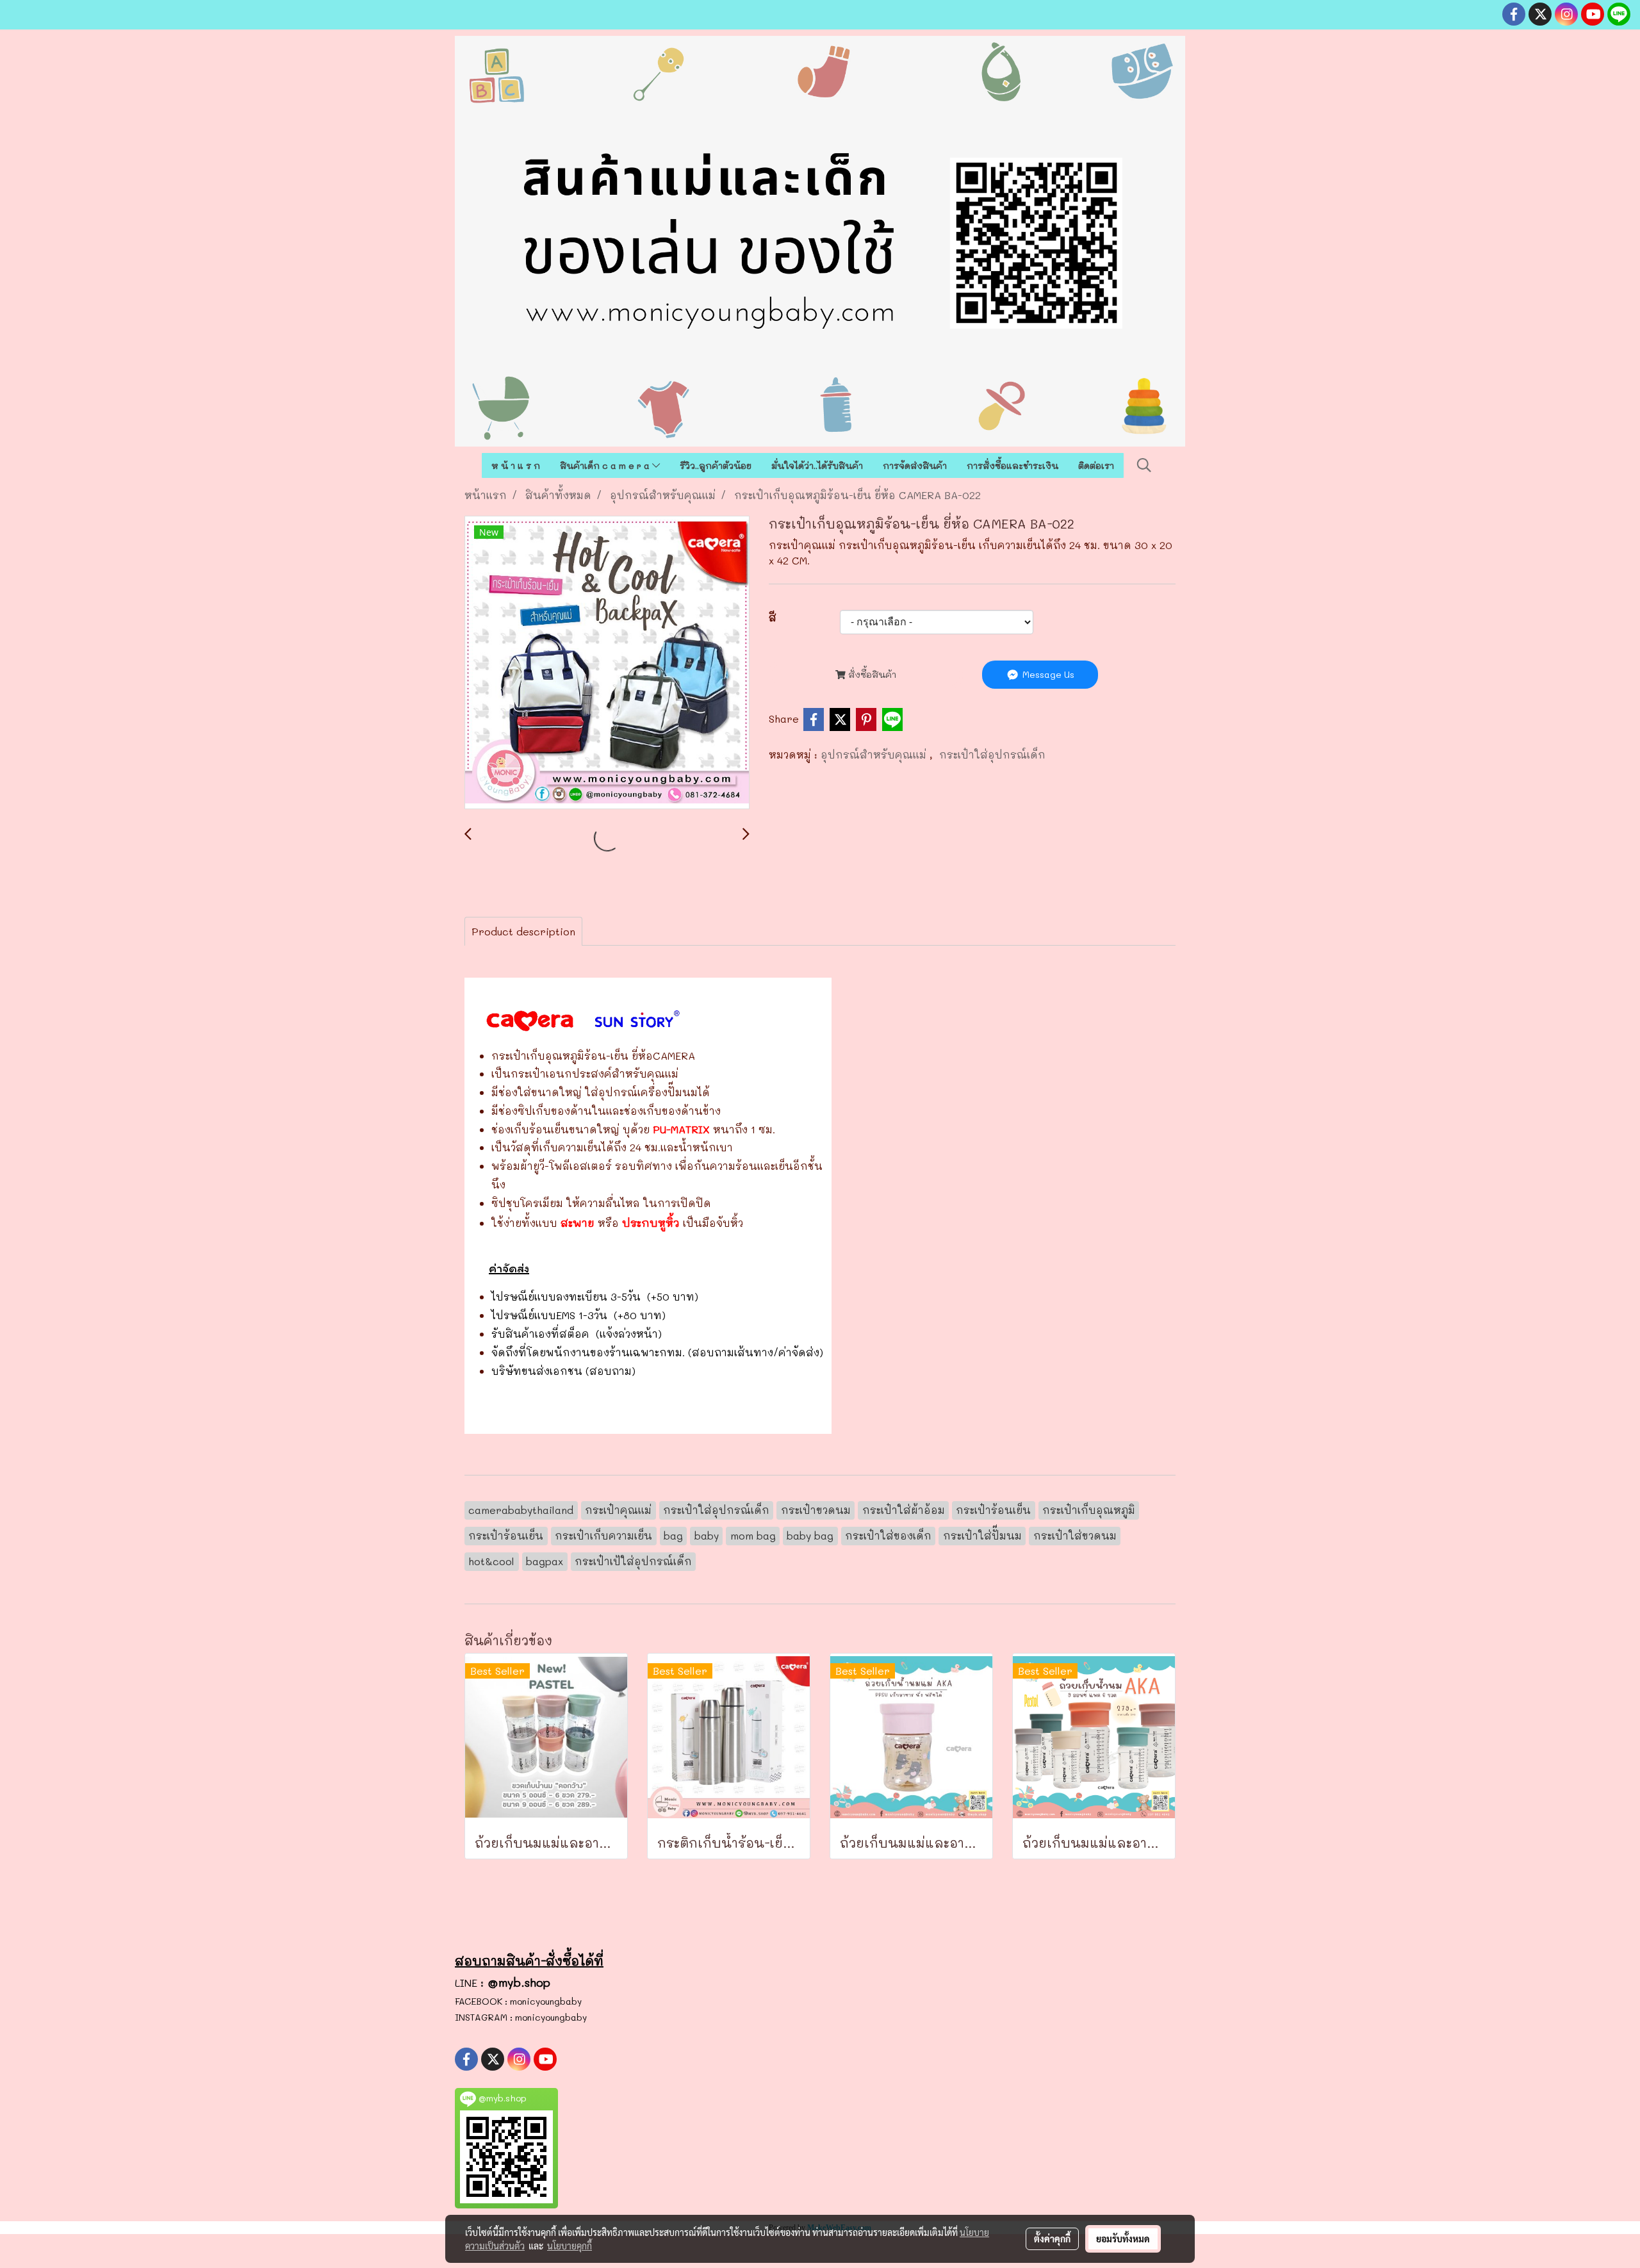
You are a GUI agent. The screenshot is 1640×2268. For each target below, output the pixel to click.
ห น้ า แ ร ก (516, 465)
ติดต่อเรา (1096, 465)
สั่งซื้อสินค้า (871, 674)
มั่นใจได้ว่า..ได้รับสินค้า (817, 465)
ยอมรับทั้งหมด (1123, 2239)
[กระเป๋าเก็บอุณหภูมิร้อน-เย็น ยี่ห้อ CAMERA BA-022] (607, 663)
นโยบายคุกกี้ (570, 2246)
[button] (1144, 465)
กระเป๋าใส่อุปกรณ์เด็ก (992, 754)
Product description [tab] (523, 931)
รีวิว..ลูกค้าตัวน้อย (716, 465)
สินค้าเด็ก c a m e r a (606, 465)
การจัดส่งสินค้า (915, 465)
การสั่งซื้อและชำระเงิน (1013, 465)
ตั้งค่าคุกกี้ (1052, 2239)
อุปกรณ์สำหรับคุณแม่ (875, 754)
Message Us (1047, 674)
